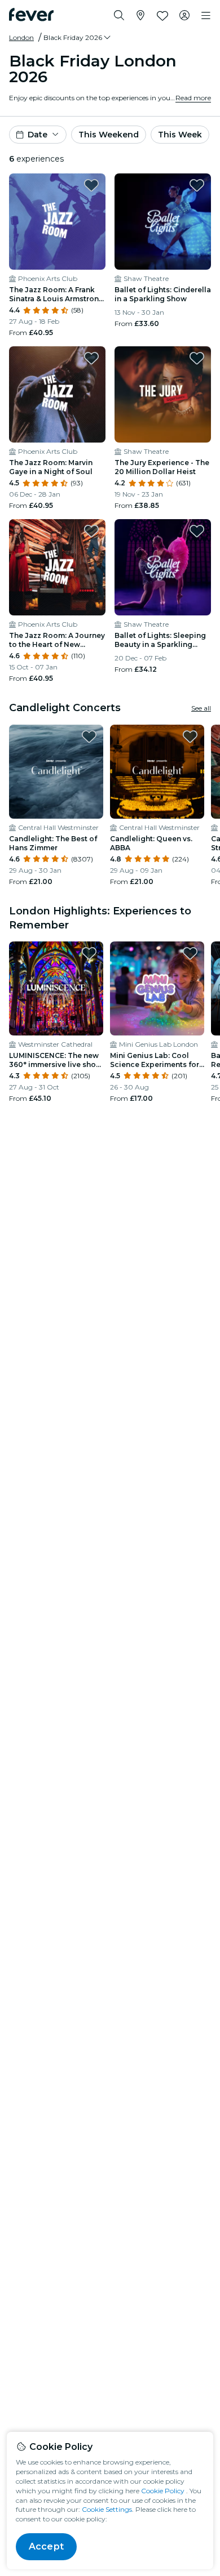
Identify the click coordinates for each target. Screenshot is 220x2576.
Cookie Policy (163, 2491)
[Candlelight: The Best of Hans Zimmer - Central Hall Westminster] (56, 772)
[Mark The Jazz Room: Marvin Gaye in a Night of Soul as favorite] (91, 358)
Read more (193, 98)
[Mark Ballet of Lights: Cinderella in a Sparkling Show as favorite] (197, 185)
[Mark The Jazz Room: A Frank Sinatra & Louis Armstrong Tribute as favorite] (91, 185)
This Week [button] (180, 135)
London (21, 37)
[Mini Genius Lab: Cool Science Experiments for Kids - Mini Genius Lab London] (157, 988)
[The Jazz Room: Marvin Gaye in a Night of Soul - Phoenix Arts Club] (57, 394)
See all (201, 708)
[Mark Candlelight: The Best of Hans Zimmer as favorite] (89, 736)
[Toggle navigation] (206, 16)
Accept (46, 2546)
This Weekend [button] (109, 135)
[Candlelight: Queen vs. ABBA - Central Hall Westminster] (157, 772)
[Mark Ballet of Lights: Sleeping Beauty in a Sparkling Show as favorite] (197, 531)
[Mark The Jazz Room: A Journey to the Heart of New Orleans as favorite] (91, 531)
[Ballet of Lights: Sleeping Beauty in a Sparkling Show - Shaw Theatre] (163, 567)
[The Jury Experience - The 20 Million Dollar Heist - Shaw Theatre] (163, 394)
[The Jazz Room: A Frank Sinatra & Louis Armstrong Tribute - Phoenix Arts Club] (57, 222)
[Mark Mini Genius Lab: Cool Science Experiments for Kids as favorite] (190, 953)
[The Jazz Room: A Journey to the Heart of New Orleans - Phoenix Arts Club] (57, 567)
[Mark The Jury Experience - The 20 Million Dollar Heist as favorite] (197, 358)
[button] (78, 38)
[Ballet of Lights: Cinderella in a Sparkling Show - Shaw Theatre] (163, 222)
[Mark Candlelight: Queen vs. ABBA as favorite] (190, 736)
